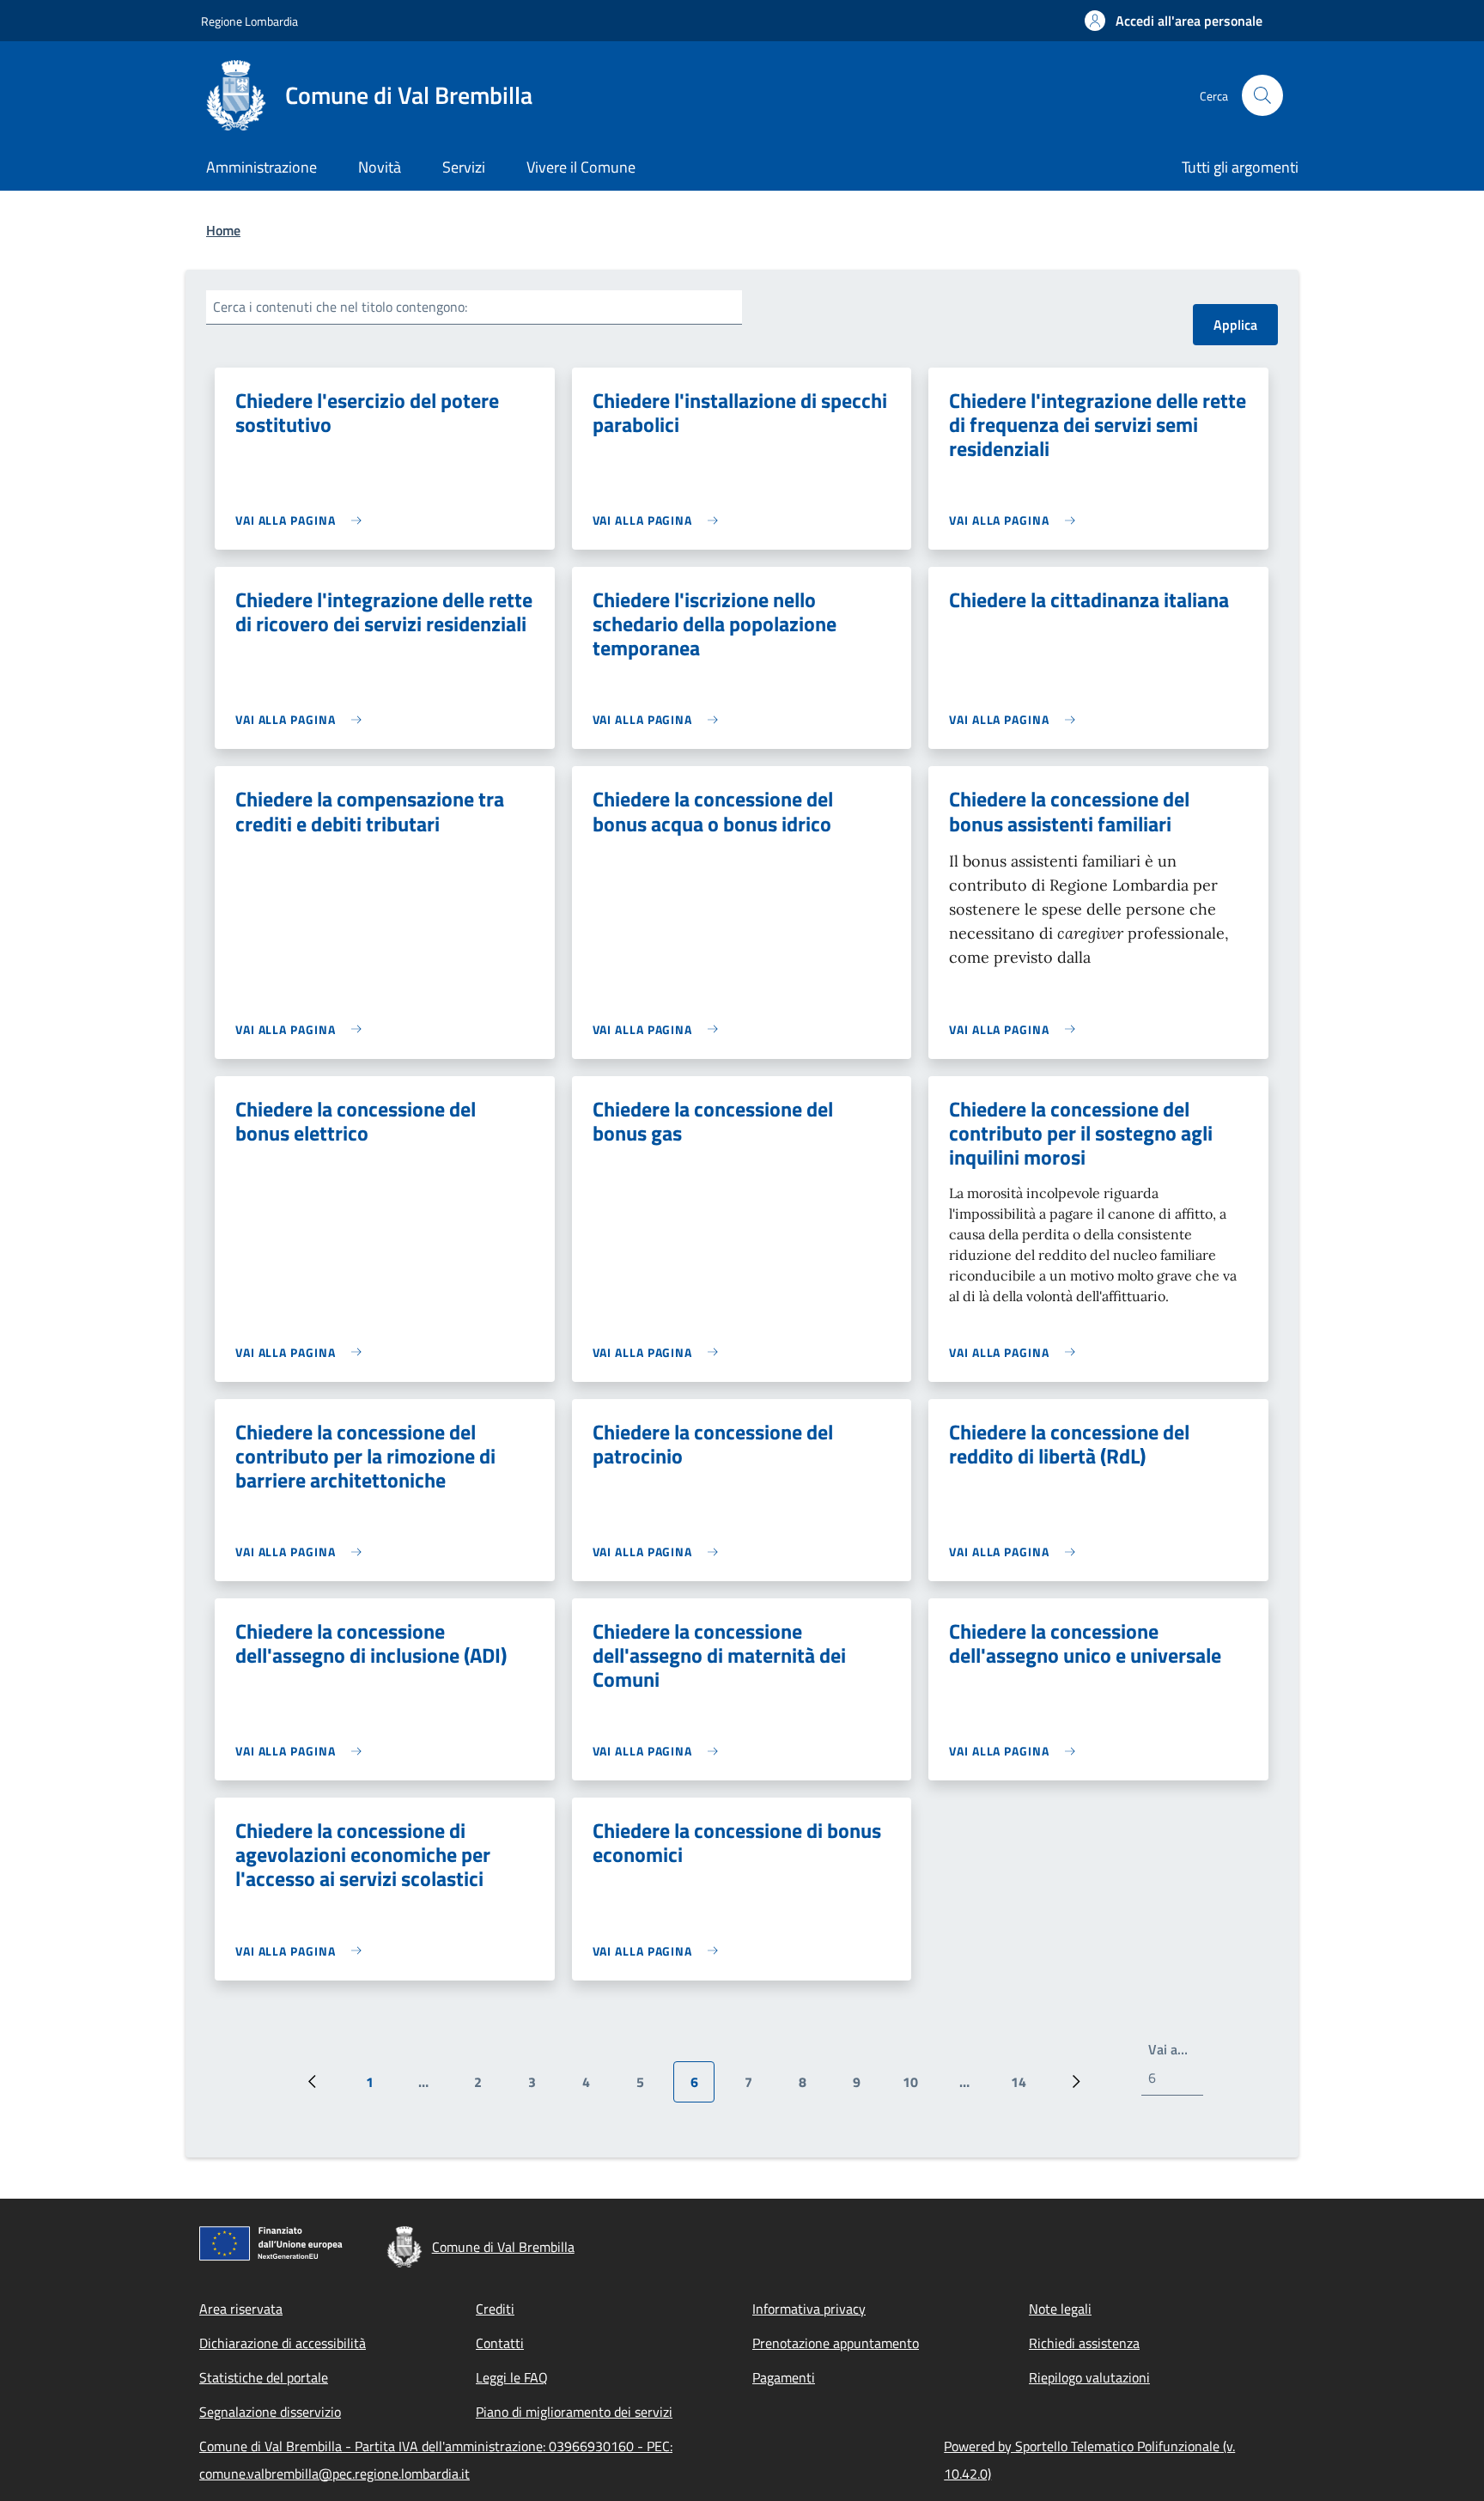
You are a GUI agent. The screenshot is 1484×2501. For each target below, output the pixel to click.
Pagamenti (784, 2377)
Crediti (495, 2309)
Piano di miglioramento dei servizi (574, 2412)
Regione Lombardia (249, 21)
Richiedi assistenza (1084, 2343)
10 (917, 2087)
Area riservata (241, 2309)
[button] (1174, 21)
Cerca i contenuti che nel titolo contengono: (340, 307)
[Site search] (1262, 95)
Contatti (500, 2343)
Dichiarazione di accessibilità (283, 2343)
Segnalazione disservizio (270, 2412)
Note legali (1060, 2309)
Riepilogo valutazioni (1089, 2377)
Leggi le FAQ (512, 2377)
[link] (303, 520)
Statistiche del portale (264, 2377)
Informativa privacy (809, 2309)
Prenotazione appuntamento (836, 2343)
